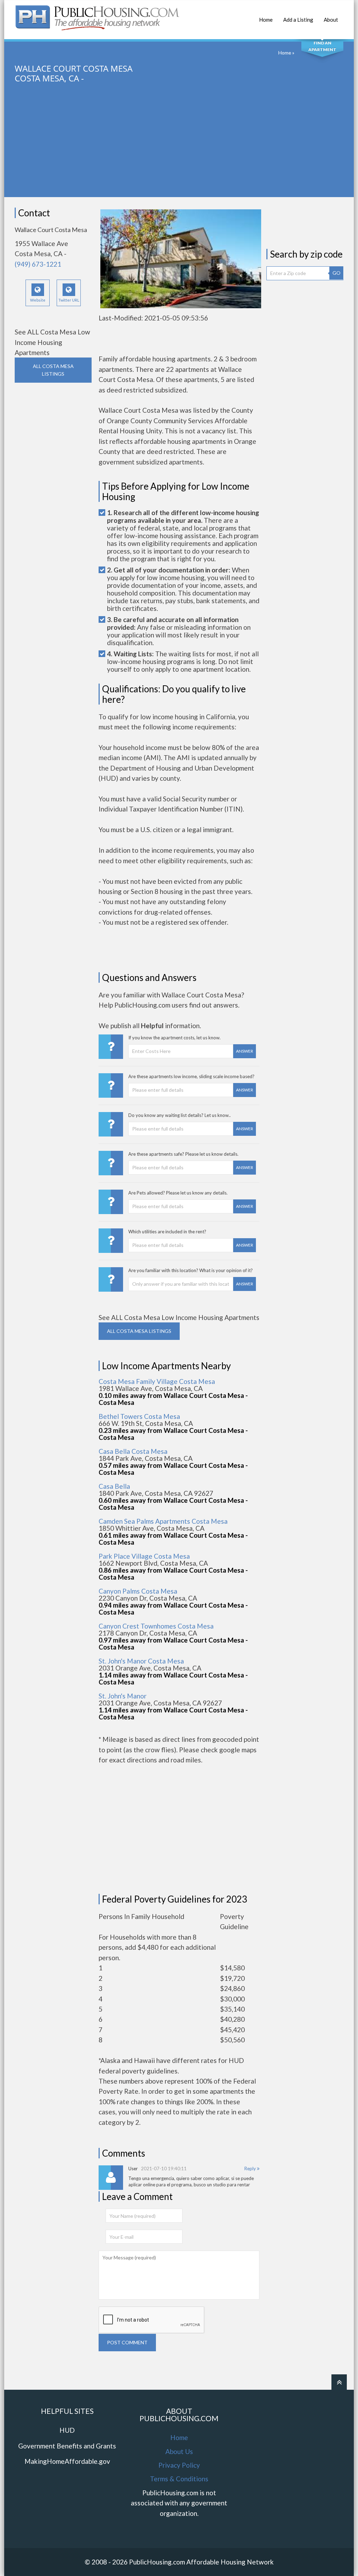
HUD (67, 2430)
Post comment (127, 2342)
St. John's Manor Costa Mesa (141, 1661)
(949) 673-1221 (38, 264)
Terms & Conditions (179, 2479)
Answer (245, 1051)
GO (336, 273)
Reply (251, 2169)
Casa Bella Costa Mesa (133, 1451)
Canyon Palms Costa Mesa (138, 1591)
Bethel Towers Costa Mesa (139, 1416)
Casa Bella (114, 1486)
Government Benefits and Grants (67, 2446)
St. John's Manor (123, 1696)
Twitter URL (69, 300)
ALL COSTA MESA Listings (53, 370)
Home (266, 20)
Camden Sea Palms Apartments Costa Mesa (163, 1521)
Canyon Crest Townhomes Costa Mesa (156, 1626)
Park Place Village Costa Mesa (144, 1556)
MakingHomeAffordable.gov (67, 2461)
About (331, 20)
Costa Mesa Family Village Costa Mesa (157, 1381)
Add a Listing (298, 20)
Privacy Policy (179, 2465)
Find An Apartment (322, 46)
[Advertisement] (180, 148)
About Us (179, 2451)
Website (38, 300)
